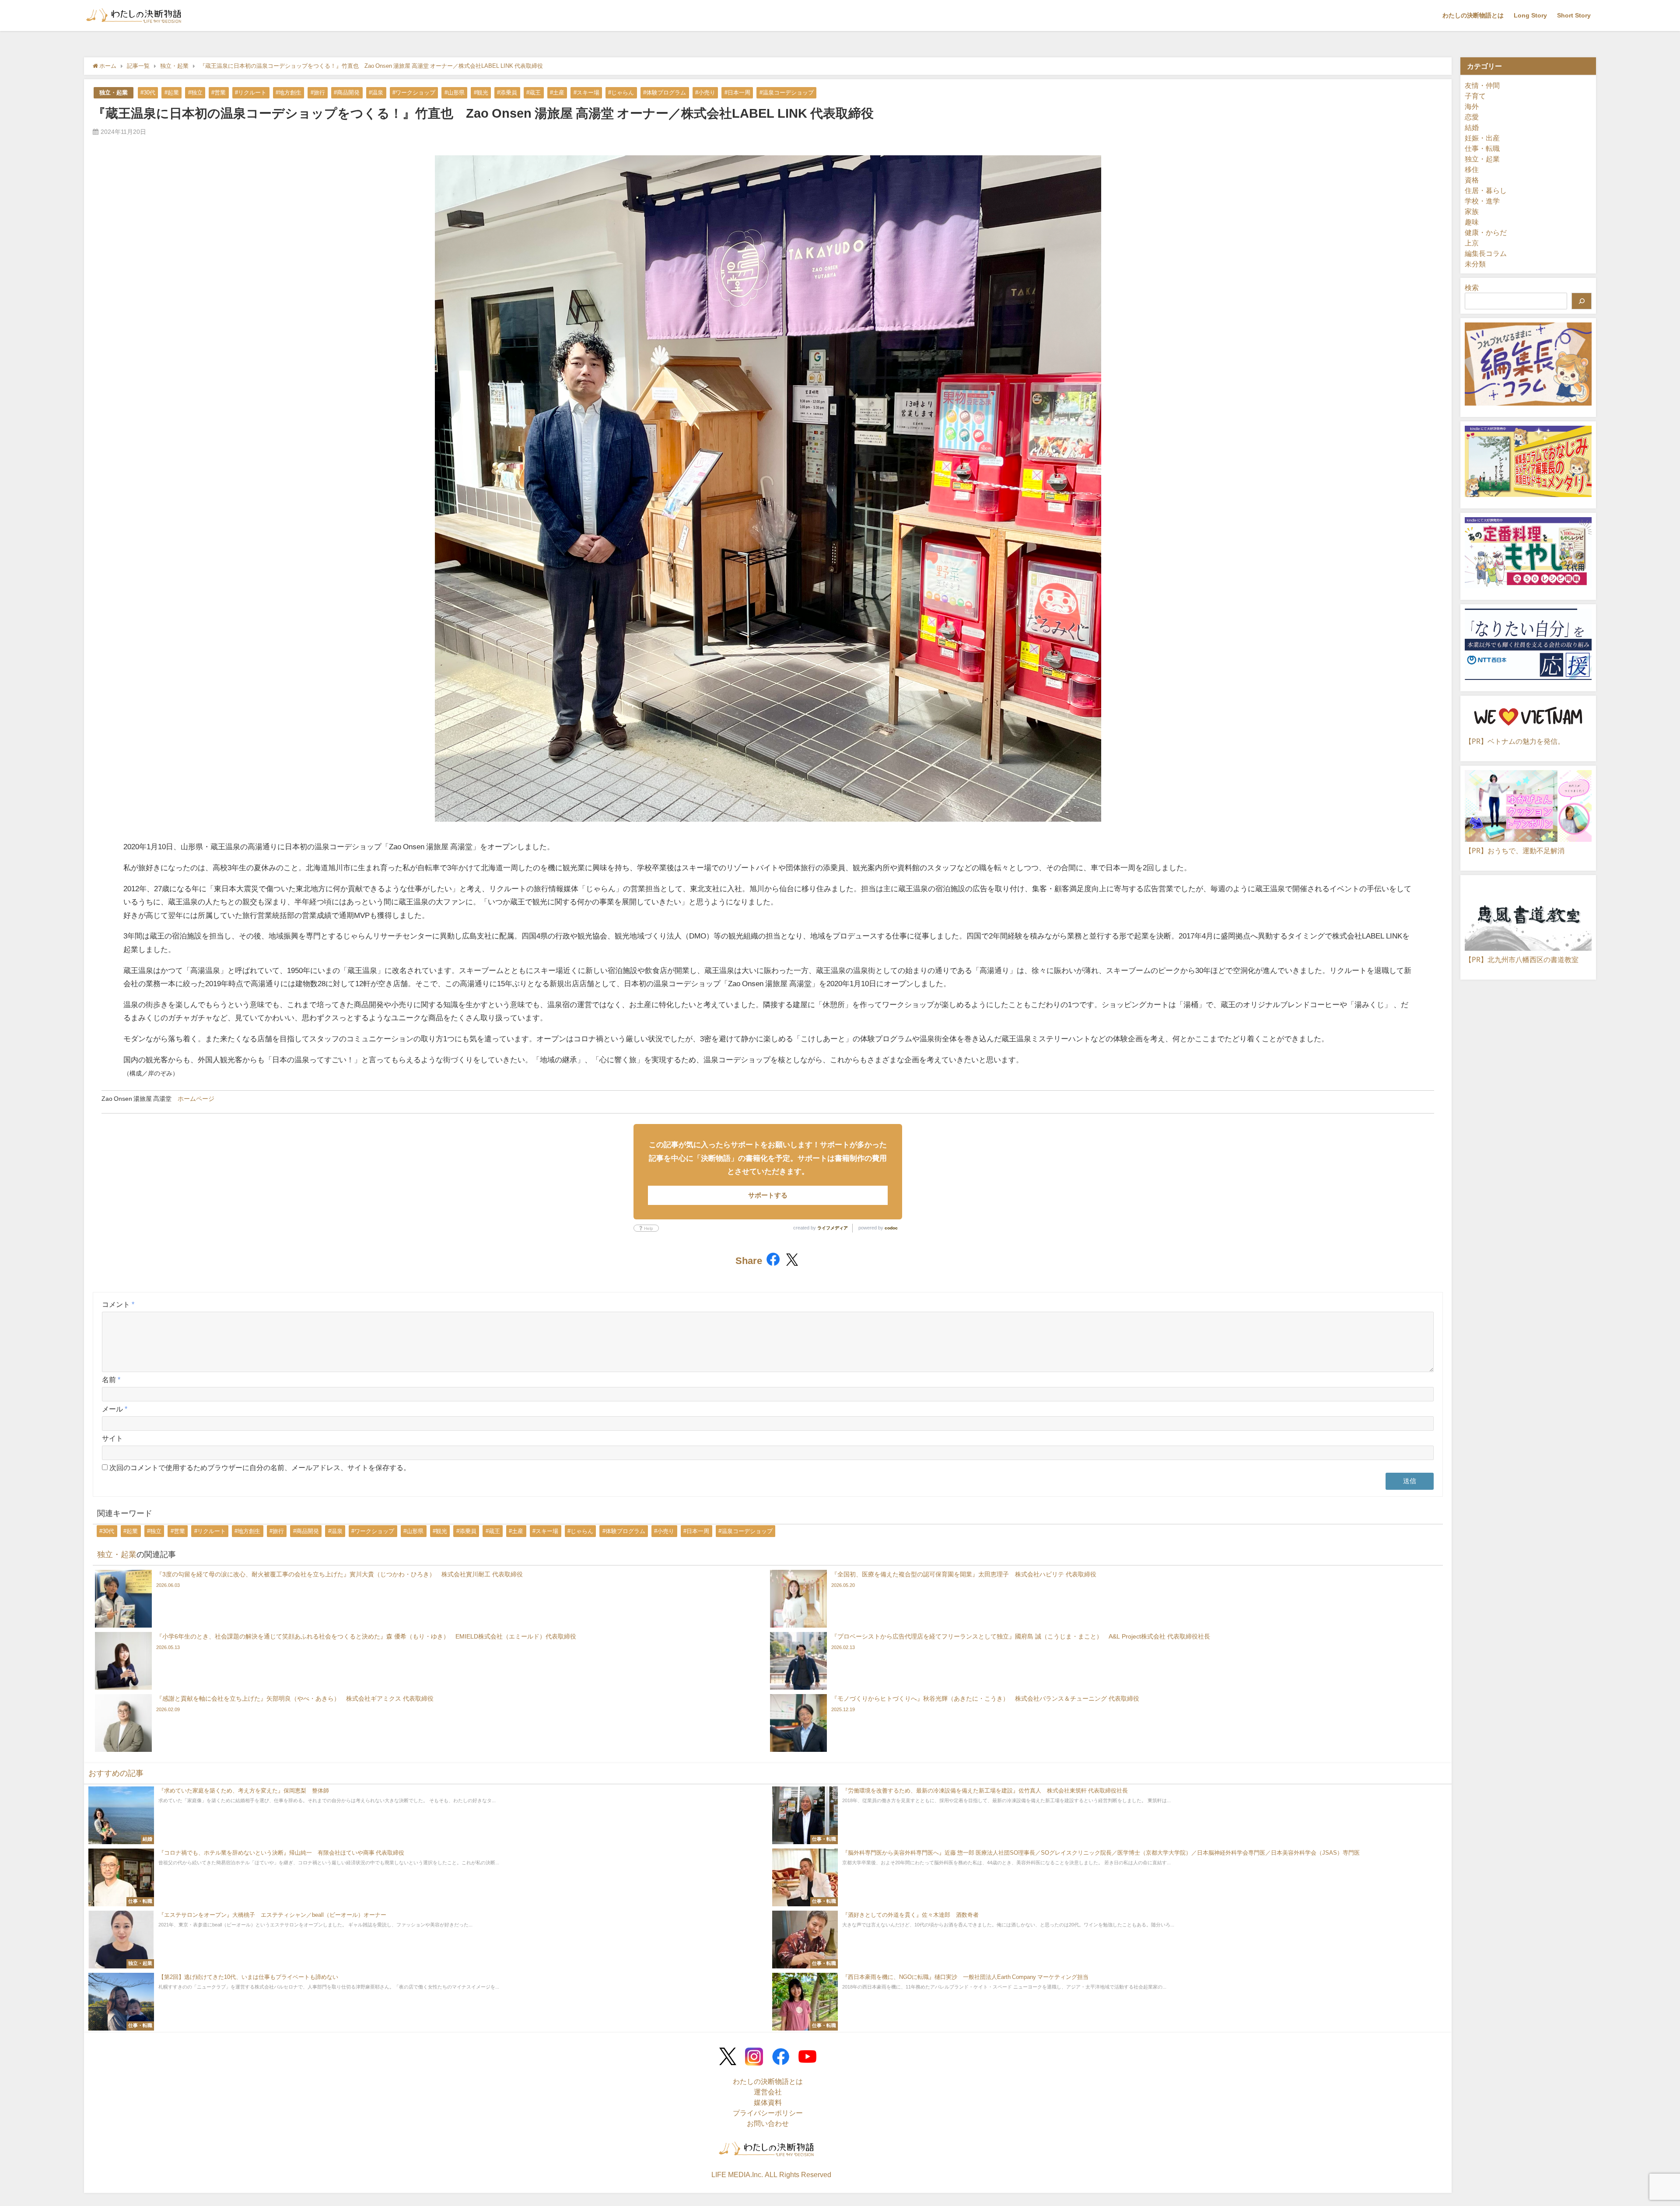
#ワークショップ (414, 93)
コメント (118, 1304)
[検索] (1582, 301)
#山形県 (455, 93)
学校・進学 (1482, 201)
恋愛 (1472, 117)
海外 (1472, 106)
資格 (1472, 180)
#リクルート (251, 93)
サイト (112, 1438)
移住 (1472, 169)
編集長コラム (1486, 253)
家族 (1472, 211)
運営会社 (768, 2092)
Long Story (1530, 15)
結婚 (1472, 127)
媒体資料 (768, 2102)
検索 (1472, 287)
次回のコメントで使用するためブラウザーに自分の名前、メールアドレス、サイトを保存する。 (260, 1467)
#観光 (481, 93)
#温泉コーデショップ (787, 93)
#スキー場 (586, 93)
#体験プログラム (665, 93)
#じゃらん (621, 93)
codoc (891, 1228)
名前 (111, 1380)
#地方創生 (289, 93)
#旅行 (318, 93)
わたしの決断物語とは (1473, 15)
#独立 (195, 93)
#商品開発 (347, 93)
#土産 (557, 93)
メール (115, 1409)
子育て (1475, 96)
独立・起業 (114, 93)
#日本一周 (737, 93)
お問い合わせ (768, 2123)
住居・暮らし (1486, 190)
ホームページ (196, 1099)
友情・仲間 (1482, 85)
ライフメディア (833, 1228)
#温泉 (376, 93)
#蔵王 (534, 93)
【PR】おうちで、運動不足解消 (1515, 851)
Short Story (1574, 15)
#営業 (219, 93)
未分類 (1475, 264)
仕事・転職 (1482, 148)
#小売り (705, 93)
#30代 (148, 93)
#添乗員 (507, 93)
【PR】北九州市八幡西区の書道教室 (1522, 959)
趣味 (1472, 222)
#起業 (172, 93)
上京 (1472, 243)
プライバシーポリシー (768, 2113)
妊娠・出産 (1482, 138)
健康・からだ (1486, 232)
